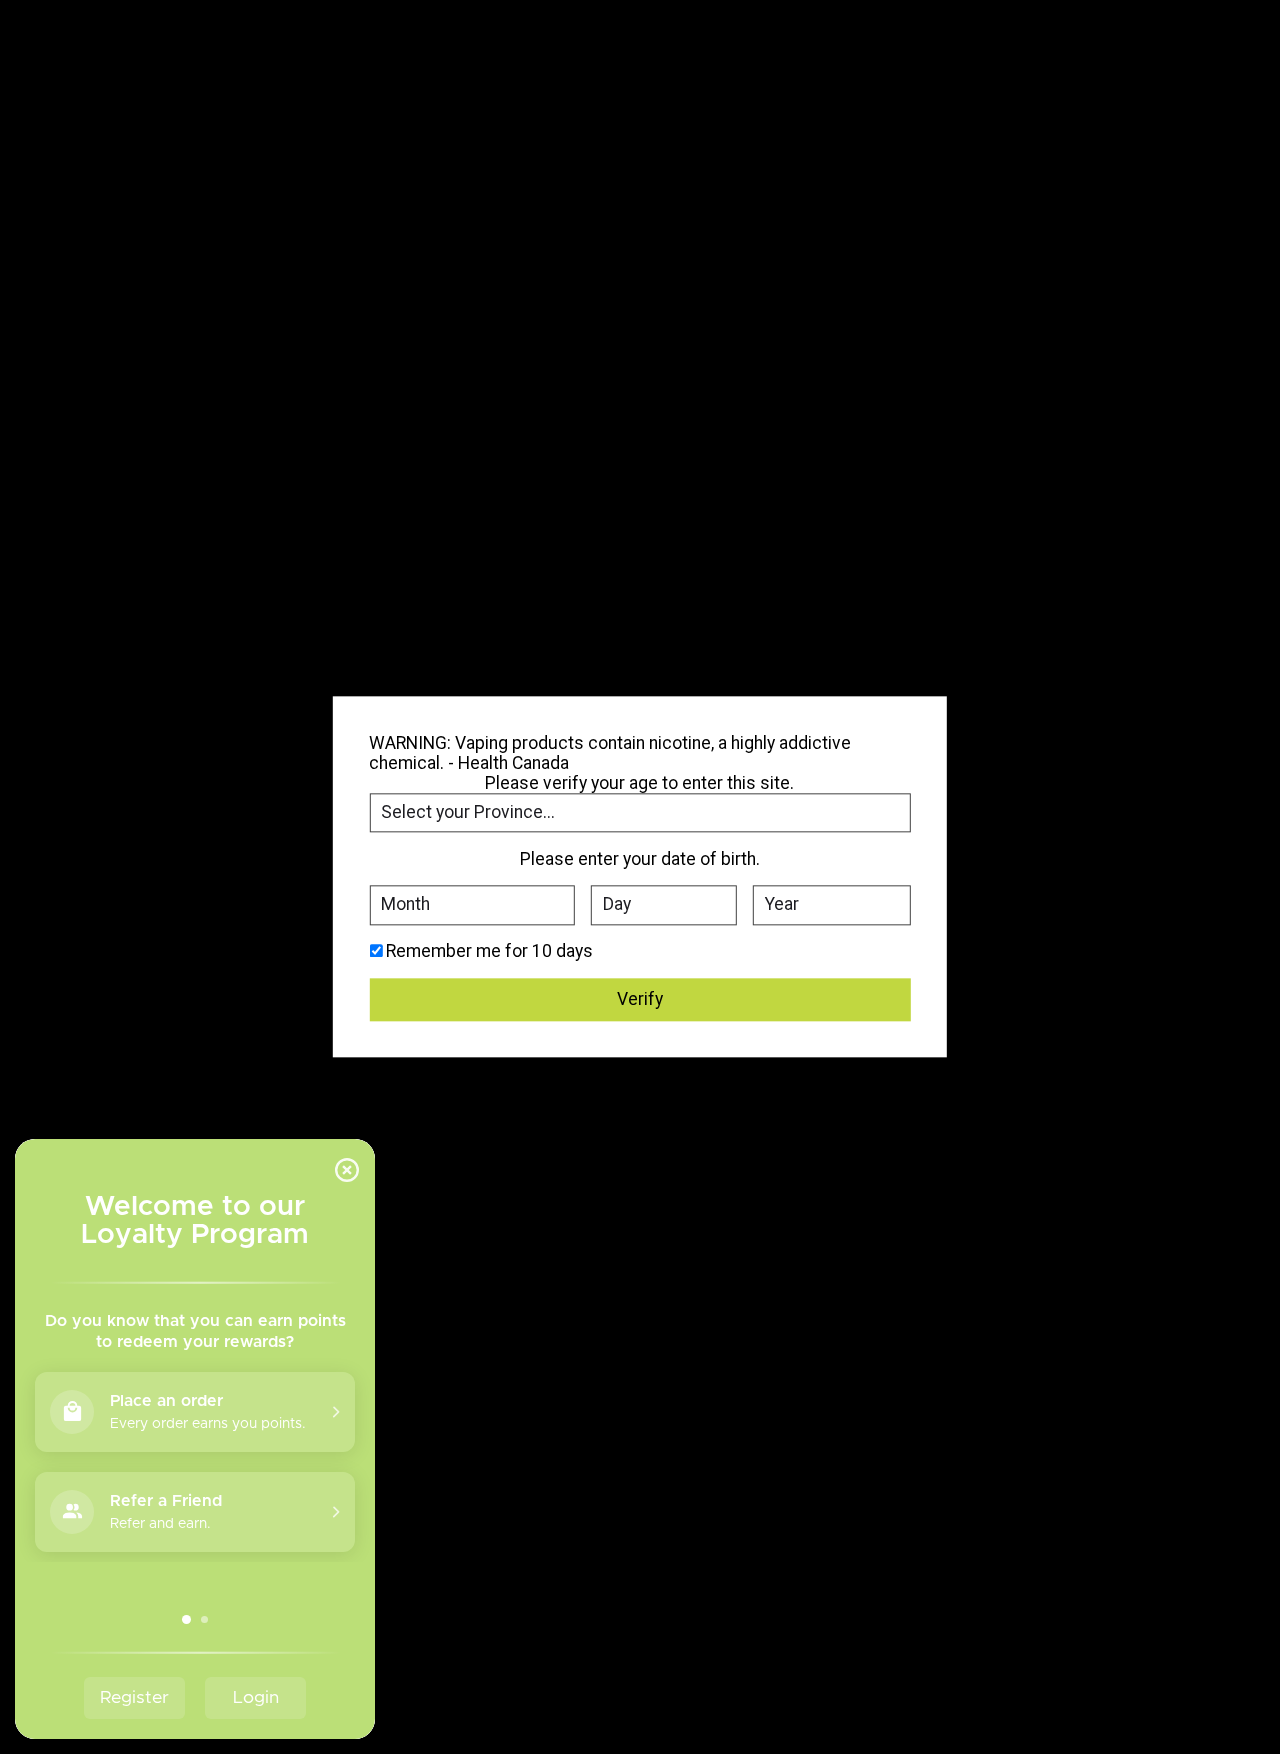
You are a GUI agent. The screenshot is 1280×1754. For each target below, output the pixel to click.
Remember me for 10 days (489, 952)
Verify (640, 999)
